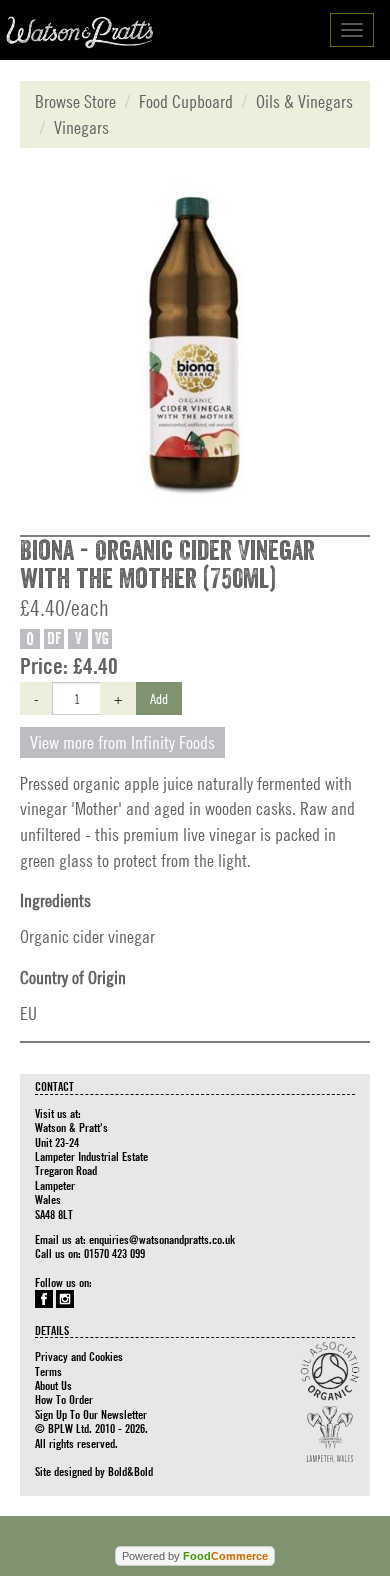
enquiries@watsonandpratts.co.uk (162, 1239)
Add (159, 698)
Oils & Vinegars (304, 101)
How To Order (64, 1399)
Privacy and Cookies (79, 1356)
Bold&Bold (130, 1471)
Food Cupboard (186, 101)
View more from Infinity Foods (122, 742)
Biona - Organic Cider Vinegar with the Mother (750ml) (167, 565)
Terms (48, 1371)
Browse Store (75, 101)
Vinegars (81, 127)
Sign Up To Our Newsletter (91, 1414)
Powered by (195, 1556)
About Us (53, 1385)
